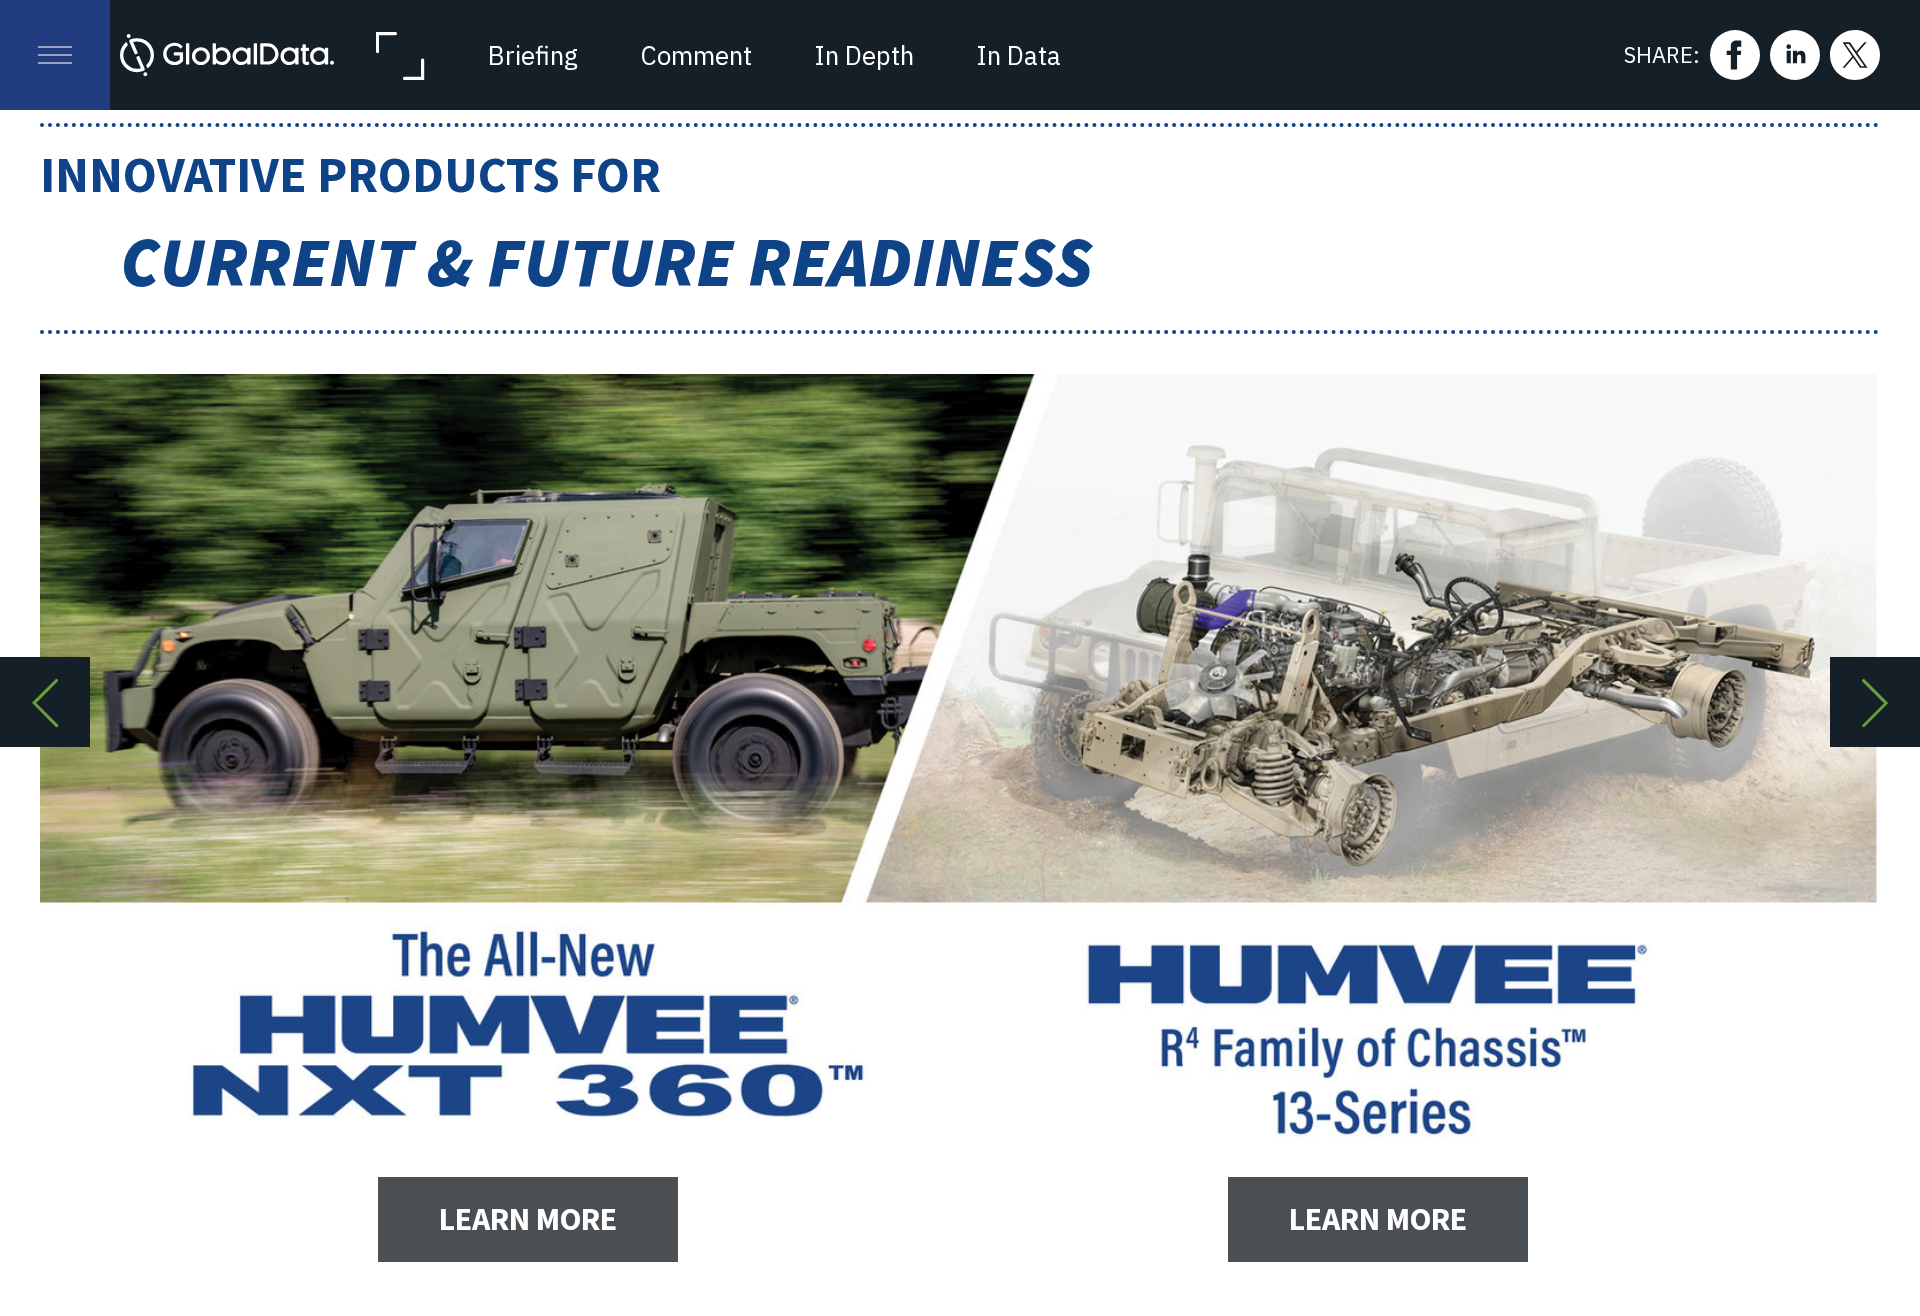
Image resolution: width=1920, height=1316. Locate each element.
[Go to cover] (227, 55)
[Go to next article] (1875, 702)
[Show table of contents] (55, 55)
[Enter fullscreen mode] (399, 55)
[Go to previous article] (45, 702)
